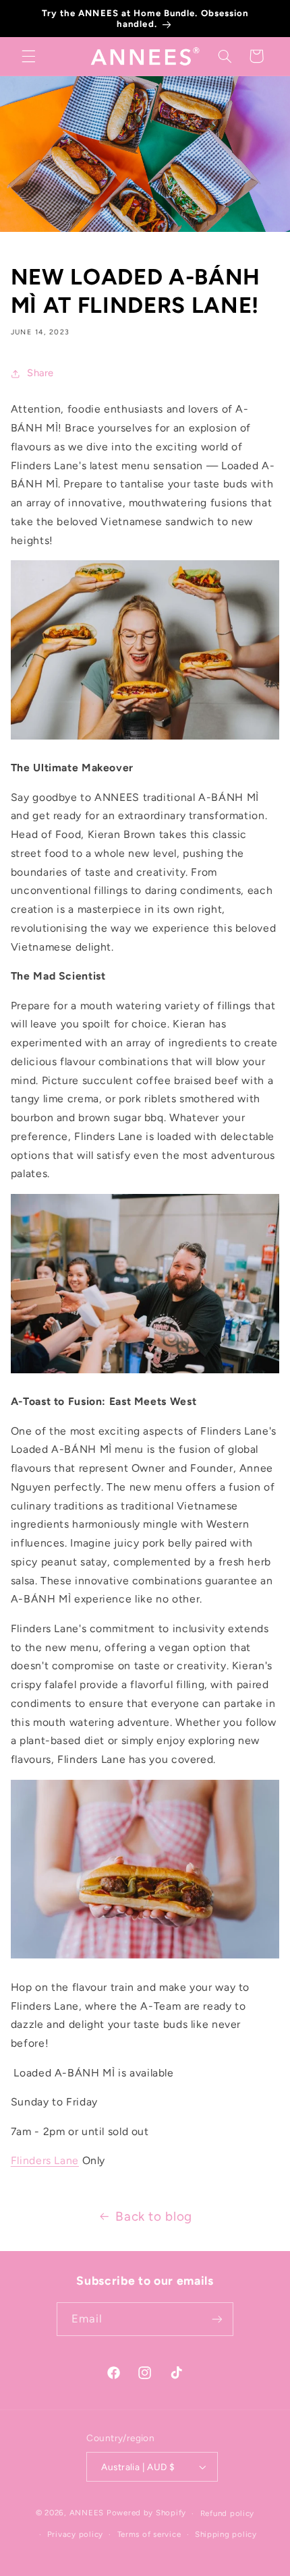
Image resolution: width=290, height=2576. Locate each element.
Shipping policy (226, 2534)
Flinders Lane (45, 2160)
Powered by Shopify (146, 2513)
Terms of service (149, 2534)
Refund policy (228, 2513)
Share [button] (40, 373)
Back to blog (154, 2216)
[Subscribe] (217, 2319)
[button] (28, 56)
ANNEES (87, 2513)
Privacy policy (75, 2534)
